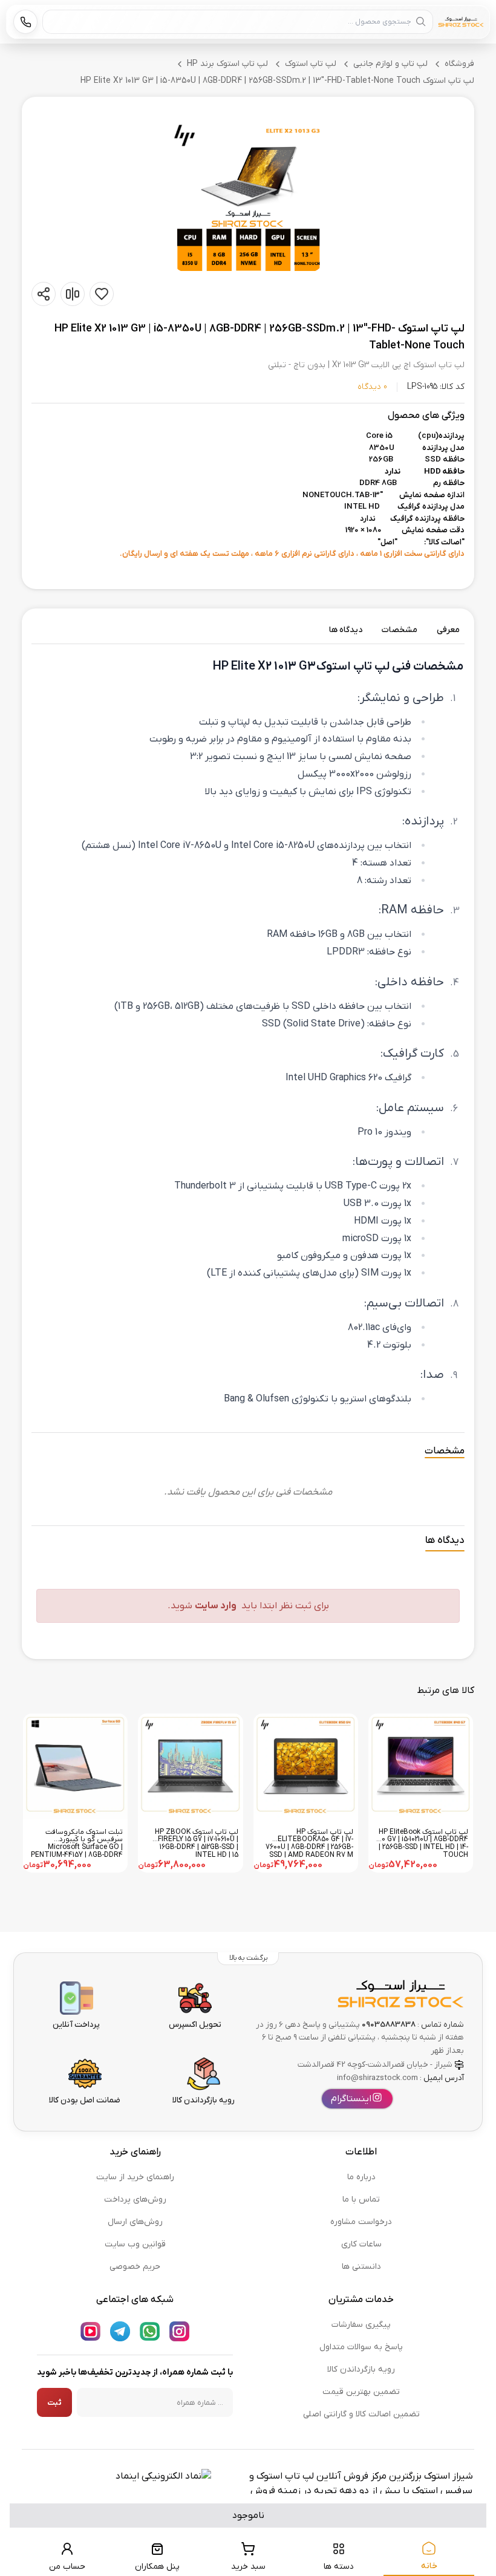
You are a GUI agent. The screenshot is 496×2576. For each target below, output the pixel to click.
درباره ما (361, 2177)
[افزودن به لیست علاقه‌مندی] (102, 294)
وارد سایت (216, 1606)
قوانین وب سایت (135, 2244)
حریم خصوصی (135, 2267)
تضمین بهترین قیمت (361, 2392)
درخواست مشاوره (361, 2222)
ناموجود (248, 2516)
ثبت (54, 2403)
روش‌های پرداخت (135, 2199)
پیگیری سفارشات (361, 2325)
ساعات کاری (361, 2244)
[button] (248, 197)
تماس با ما (361, 2199)
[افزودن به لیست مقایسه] (73, 294)
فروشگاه (459, 64)
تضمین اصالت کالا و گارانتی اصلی (361, 2414)
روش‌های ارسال (135, 2222)
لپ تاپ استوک (311, 64)
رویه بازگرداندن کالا (361, 2369)
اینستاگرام (351, 2099)
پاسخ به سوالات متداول (361, 2347)
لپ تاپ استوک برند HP (227, 64)
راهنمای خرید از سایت (135, 2177)
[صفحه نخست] (461, 22)
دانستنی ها (361, 2267)
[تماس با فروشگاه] (25, 22)
